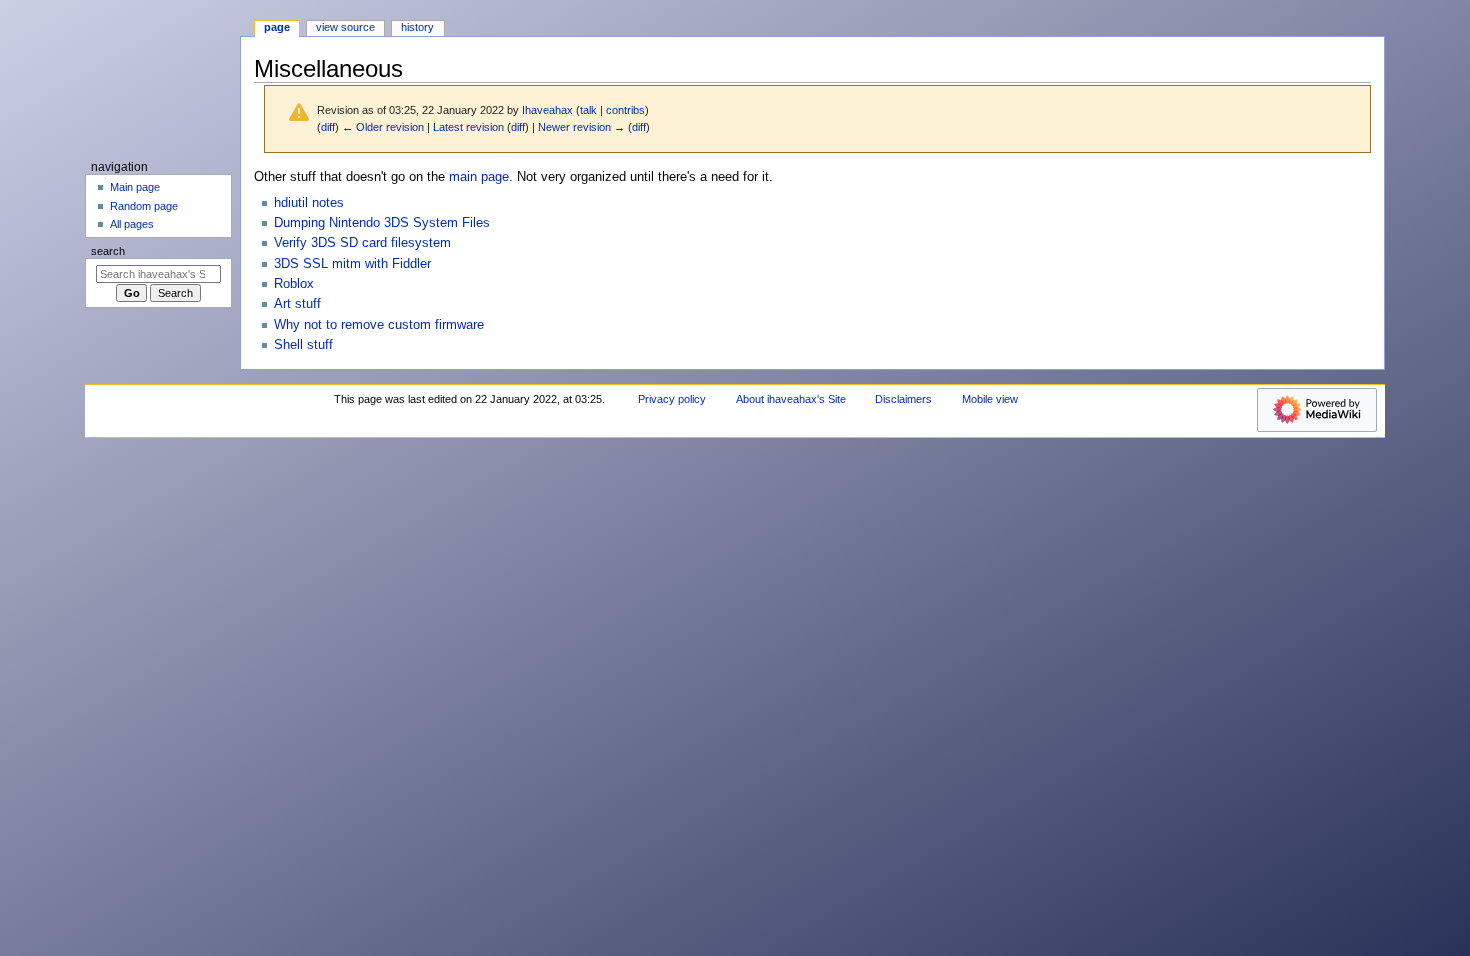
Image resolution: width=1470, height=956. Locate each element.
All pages (132, 224)
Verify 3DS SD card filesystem (362, 243)
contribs (625, 110)
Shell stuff (303, 345)
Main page (135, 187)
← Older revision (383, 127)
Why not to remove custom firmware (379, 325)
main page (479, 177)
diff (328, 127)
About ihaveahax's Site (791, 399)
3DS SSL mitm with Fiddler (352, 264)
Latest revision (468, 127)
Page (277, 27)
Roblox (294, 284)
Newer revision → (581, 127)
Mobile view (990, 399)
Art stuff (297, 304)
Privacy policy (672, 399)
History (417, 27)
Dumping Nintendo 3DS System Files (382, 223)
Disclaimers (903, 399)
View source (345, 27)
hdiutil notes (309, 203)
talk (588, 110)
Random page (144, 206)
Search (108, 251)
